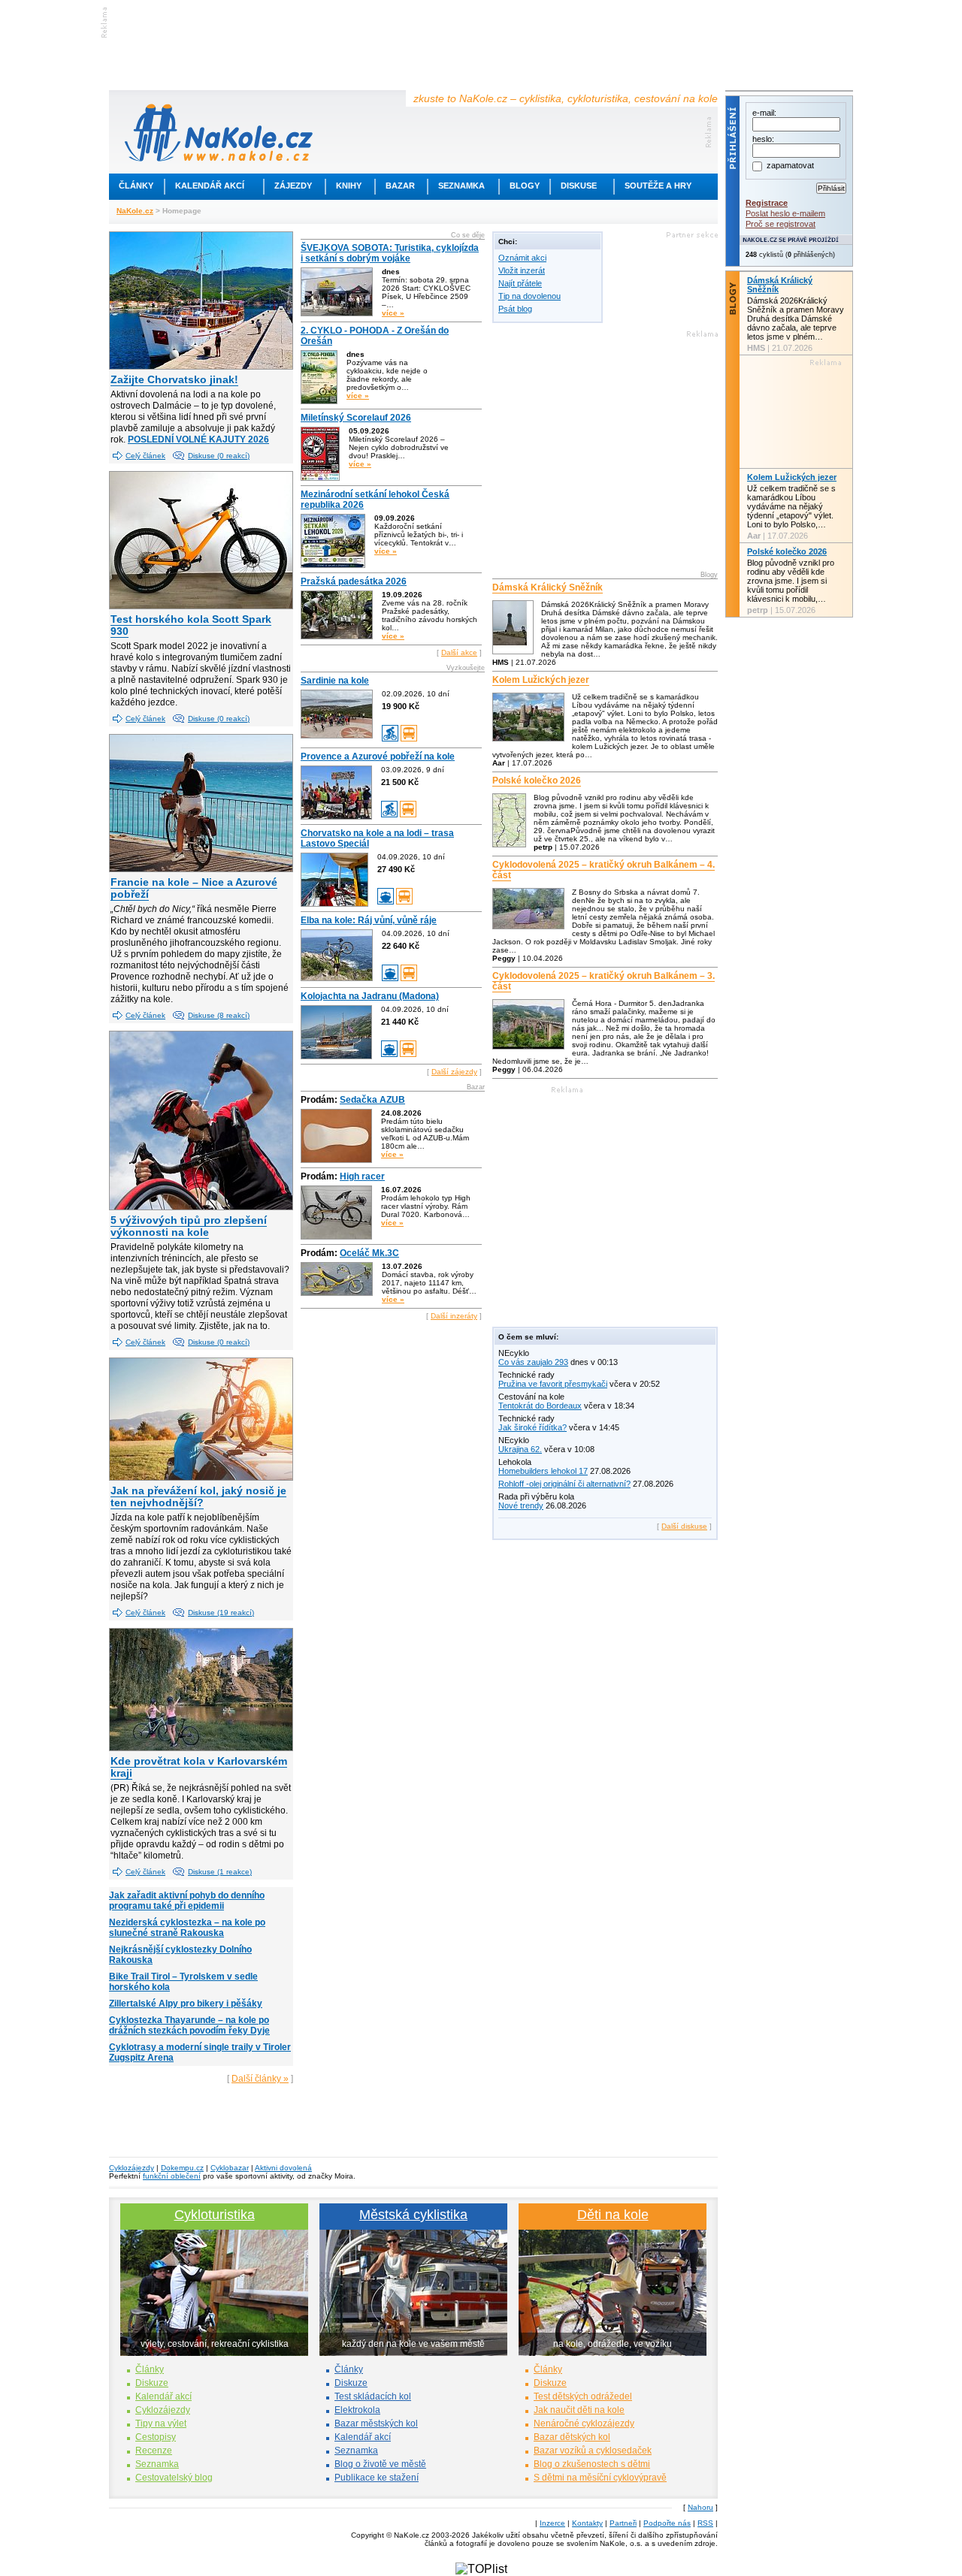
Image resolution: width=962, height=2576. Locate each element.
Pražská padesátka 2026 (354, 581)
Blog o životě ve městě (380, 2464)
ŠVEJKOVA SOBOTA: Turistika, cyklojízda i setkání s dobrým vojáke (390, 253)
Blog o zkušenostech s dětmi (592, 2464)
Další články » (260, 2079)
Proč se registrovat (780, 224)
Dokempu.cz (182, 2168)
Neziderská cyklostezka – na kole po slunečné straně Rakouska (187, 1928)
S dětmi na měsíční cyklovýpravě (600, 2478)
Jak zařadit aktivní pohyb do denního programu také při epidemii (187, 1901)
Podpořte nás (667, 2523)
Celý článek (145, 456)
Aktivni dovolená (283, 2168)
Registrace (767, 203)
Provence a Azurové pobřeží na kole (378, 756)
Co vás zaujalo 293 (533, 1362)
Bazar (400, 186)
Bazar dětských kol (572, 2437)
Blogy (525, 186)
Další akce (459, 652)
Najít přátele (520, 283)
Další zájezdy (454, 1072)
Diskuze (152, 2383)
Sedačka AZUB (372, 1100)
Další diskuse (684, 1526)
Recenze (154, 2451)
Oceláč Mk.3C (369, 1253)
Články (136, 186)
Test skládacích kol (373, 2396)
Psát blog (515, 309)
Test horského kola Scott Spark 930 (191, 625)
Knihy (349, 186)
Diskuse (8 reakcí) (219, 1015)
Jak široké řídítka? (532, 1427)
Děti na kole (613, 2215)
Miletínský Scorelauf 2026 (356, 418)
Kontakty (587, 2523)
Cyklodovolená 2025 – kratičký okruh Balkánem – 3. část (604, 981)
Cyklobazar (230, 2168)
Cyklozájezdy (132, 2168)
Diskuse (579, 186)
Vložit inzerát (522, 270)
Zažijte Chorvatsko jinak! (174, 379)
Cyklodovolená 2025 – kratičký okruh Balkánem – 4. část (604, 870)
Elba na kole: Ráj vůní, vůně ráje (369, 920)
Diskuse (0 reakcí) (219, 456)
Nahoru (700, 2507)
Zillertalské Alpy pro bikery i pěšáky (186, 2004)
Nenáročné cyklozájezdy (584, 2423)
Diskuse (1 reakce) (220, 1872)
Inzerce (552, 2523)
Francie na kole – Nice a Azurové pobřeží (194, 888)
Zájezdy (293, 186)
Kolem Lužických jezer (541, 680)
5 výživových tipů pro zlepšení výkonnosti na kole (189, 1226)
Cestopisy (156, 2437)
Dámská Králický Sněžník (548, 587)
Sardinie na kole (335, 681)
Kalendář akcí (210, 186)
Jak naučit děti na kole (579, 2410)
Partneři (623, 2523)
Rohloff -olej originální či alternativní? (564, 1484)
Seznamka (461, 186)
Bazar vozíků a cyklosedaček (593, 2451)
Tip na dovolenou (529, 296)
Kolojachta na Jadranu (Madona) (370, 996)
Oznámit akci (522, 258)
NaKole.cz (135, 211)
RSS (705, 2523)
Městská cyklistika (413, 2215)
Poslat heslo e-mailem (785, 213)
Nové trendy (521, 1505)
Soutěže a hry (658, 186)
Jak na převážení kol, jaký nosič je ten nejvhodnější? (198, 1496)
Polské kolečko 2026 (537, 781)
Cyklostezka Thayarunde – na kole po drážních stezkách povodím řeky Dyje (189, 2025)
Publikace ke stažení (377, 2478)
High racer (362, 1176)
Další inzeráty (454, 1316)
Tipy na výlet (161, 2423)
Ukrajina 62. (520, 1449)
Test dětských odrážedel (583, 2396)
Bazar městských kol (376, 2423)
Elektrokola (357, 2410)
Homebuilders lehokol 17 (543, 1471)
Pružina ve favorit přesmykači (553, 1384)
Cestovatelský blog (174, 2478)
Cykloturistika (215, 2215)
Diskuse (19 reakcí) (221, 1613)
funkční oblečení (172, 2176)
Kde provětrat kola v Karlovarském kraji (199, 1767)
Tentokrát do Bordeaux (540, 1406)
